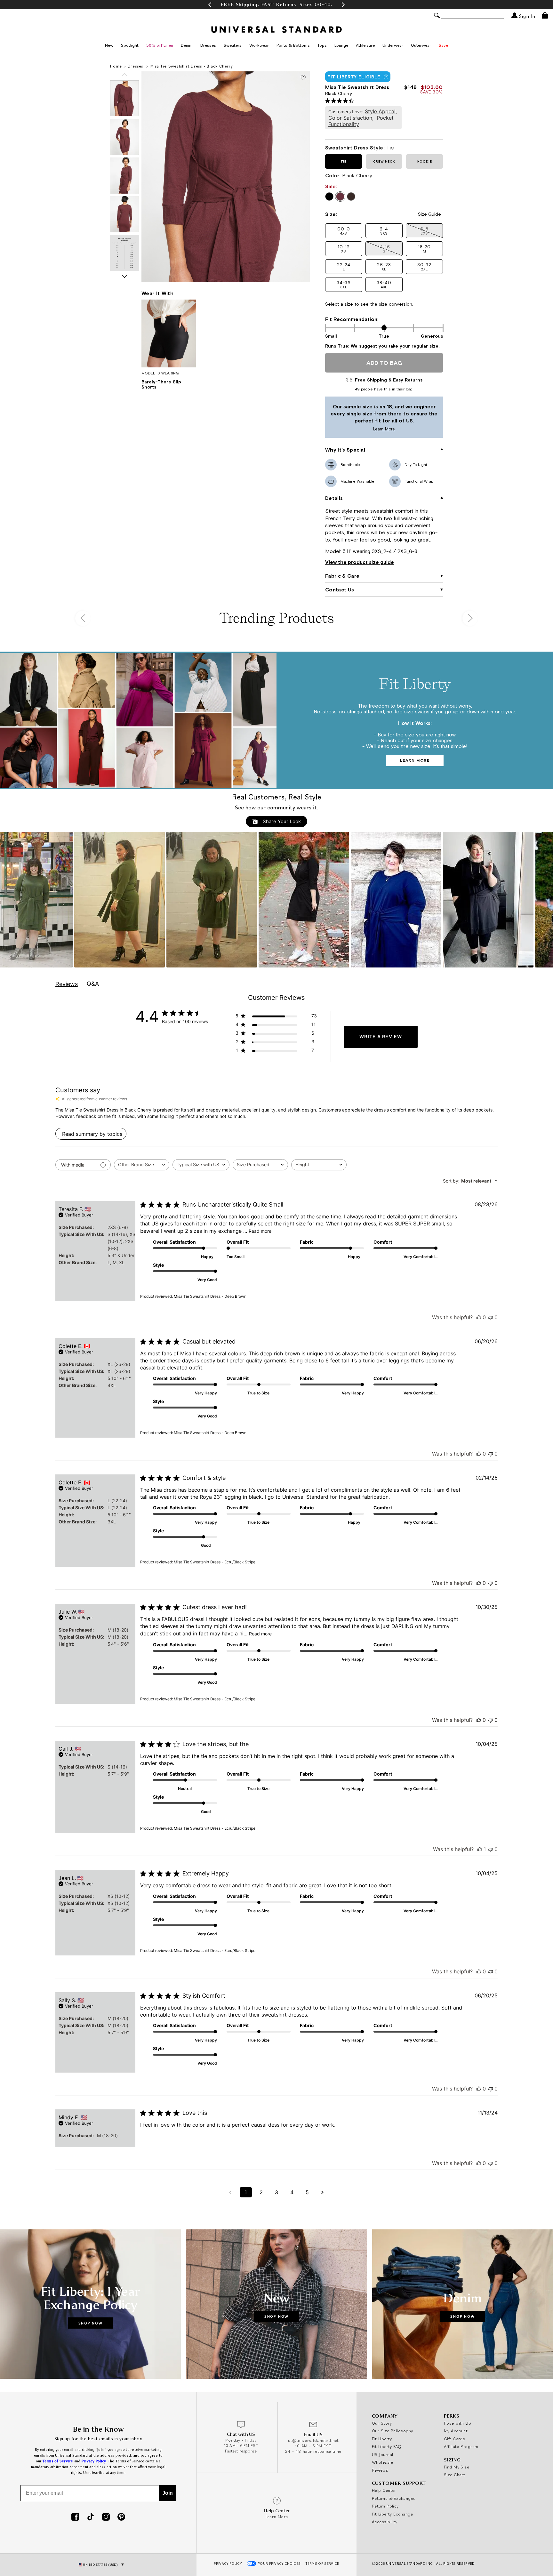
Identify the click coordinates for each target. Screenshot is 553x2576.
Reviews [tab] (67, 984)
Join (168, 2493)
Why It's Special (345, 450)
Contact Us (340, 590)
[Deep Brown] (351, 197)
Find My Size (457, 2467)
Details (334, 498)
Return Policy (385, 2506)
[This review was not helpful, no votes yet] (491, 1317)
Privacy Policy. (94, 2461)
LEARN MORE (415, 760)
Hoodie (425, 161)
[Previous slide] (124, 75)
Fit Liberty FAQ (387, 2446)
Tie (344, 161)
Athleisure (365, 45)
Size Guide (429, 214)
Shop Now (91, 2323)
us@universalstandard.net (313, 2440)
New (109, 45)
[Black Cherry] (340, 197)
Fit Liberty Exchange (392, 2514)
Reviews (380, 2470)
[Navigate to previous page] (230, 2192)
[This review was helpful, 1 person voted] (480, 1849)
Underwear (393, 45)
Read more (260, 1231)
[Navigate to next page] (323, 2192)
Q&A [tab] (93, 984)
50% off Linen (160, 45)
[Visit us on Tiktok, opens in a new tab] (91, 2517)
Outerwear (421, 45)
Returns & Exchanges (394, 2498)
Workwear (259, 45)
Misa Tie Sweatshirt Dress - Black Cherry (192, 66)
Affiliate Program (461, 2446)
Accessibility (385, 2522)
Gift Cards (455, 2439)
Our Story (382, 2423)
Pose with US (457, 2423)
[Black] (329, 197)
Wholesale (382, 2462)
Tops (322, 45)
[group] (276, 5)
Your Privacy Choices (280, 2564)
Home (116, 66)
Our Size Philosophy (393, 2431)
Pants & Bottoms (293, 45)
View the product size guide (360, 562)
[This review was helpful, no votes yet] (479, 1317)
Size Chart (455, 2475)
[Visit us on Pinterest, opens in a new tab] (121, 2517)
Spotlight (130, 45)
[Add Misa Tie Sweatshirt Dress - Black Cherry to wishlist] (303, 78)
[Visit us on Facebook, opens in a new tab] (75, 2517)
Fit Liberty (382, 2439)
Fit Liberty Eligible (354, 77)
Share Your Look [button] (281, 821)
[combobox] (142, 1165)
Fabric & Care (342, 576)
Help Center (384, 2490)
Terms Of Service (322, 2564)
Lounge (341, 45)
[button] (210, 5)
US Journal (383, 2454)
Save (443, 45)
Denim (187, 45)
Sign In (526, 16)
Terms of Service (58, 2461)
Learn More (362, 429)
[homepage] (276, 29)
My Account (456, 2431)
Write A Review (381, 1036)
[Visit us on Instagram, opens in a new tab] (106, 2517)
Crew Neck (384, 161)
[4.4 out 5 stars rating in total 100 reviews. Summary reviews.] (341, 100)
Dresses (208, 45)
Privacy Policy (228, 2564)
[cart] (545, 15)
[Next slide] (124, 277)
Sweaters (233, 45)
